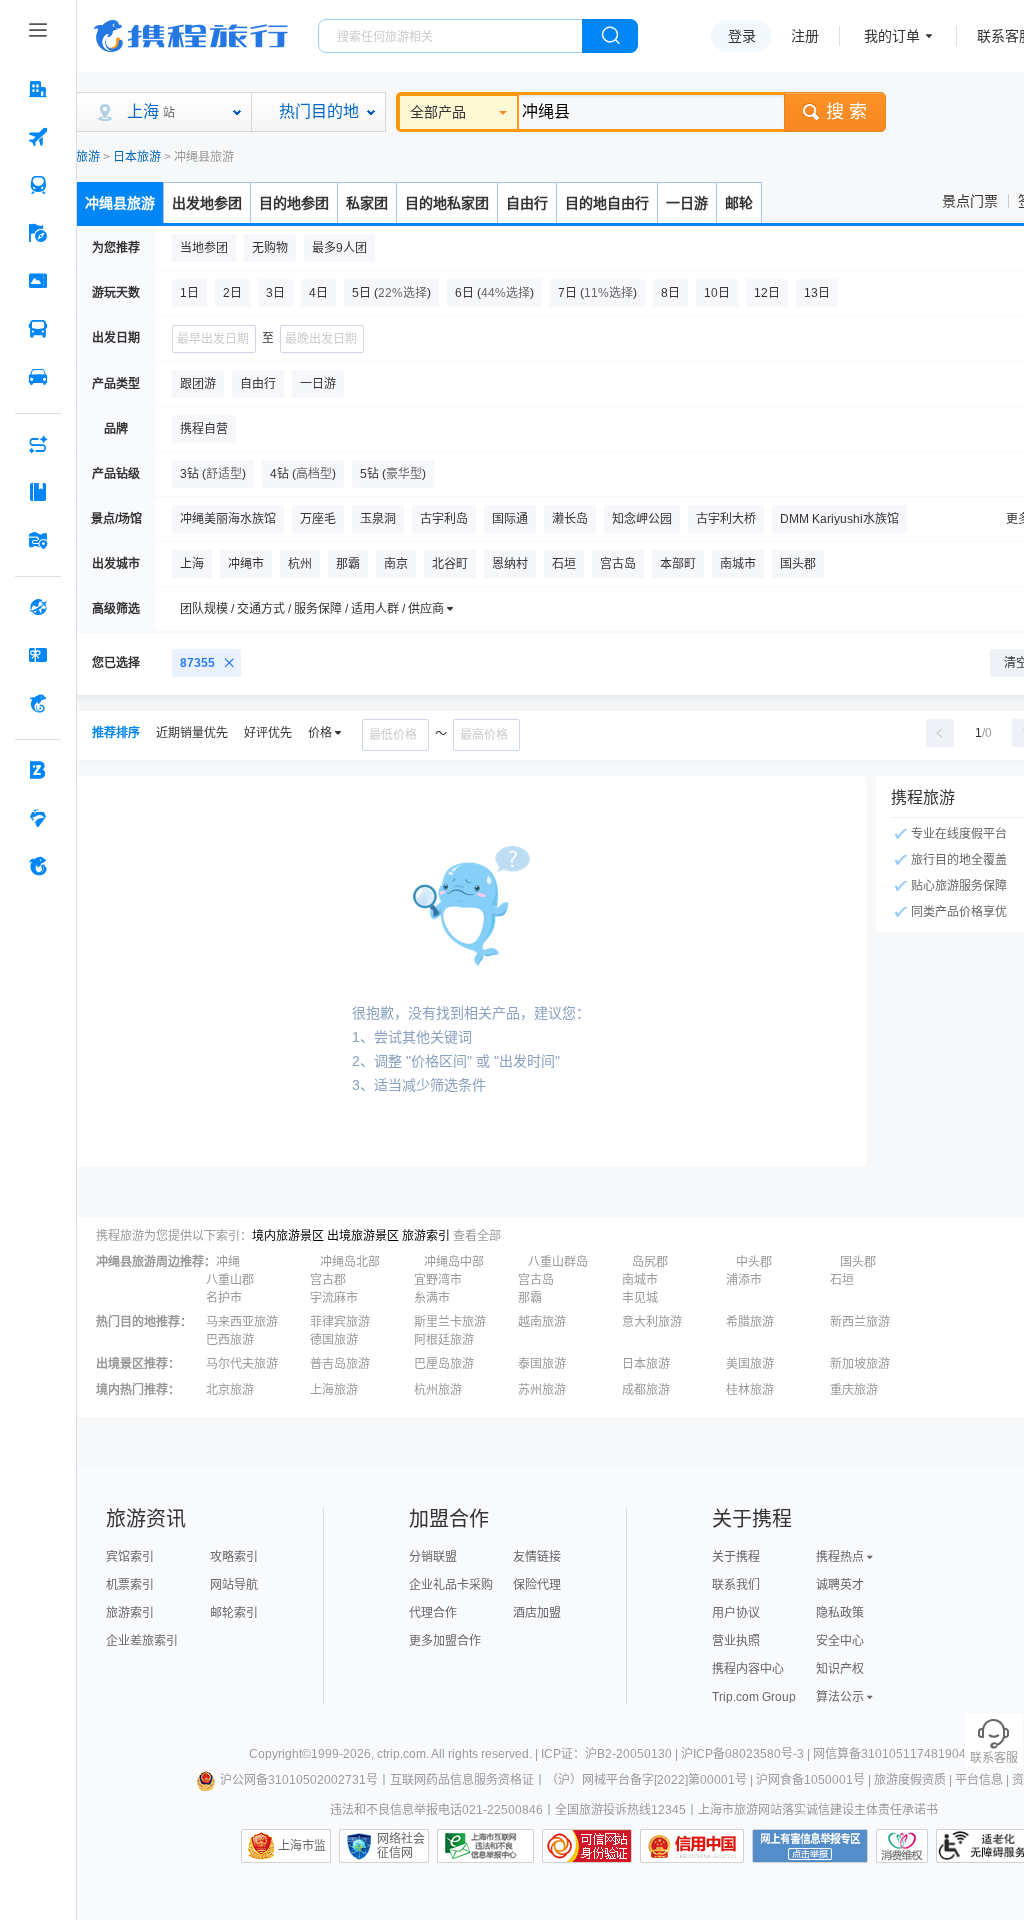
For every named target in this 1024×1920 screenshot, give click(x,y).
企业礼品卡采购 (451, 1585)
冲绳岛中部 (454, 1262)
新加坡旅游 (860, 1364)
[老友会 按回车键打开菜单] (38, 818)
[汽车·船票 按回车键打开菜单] (38, 329)
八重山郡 (230, 1280)
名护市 (224, 1298)
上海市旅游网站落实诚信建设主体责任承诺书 (818, 1810)
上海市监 (302, 1846)
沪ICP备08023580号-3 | (747, 1754)
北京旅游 (230, 1390)
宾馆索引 (130, 1557)
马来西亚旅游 (242, 1322)
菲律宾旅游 (340, 1322)
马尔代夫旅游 (242, 1364)
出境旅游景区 (363, 1236)
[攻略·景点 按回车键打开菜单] (38, 492)
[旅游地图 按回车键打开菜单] (38, 540)
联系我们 (736, 1585)
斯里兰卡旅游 (450, 1322)
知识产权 (840, 1669)
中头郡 (754, 1262)
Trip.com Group (754, 1697)
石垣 (842, 1280)
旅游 (88, 157)
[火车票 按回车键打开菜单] (38, 185)
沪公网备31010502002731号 (299, 1780)
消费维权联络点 (902, 1846)
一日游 (687, 203)
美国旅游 (750, 1364)
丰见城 (640, 1298)
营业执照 (736, 1641)
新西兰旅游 (860, 1322)
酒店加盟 (537, 1613)
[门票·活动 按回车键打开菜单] (38, 281)
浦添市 (744, 1280)
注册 (805, 36)
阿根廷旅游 (444, 1340)
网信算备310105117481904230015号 (916, 1754)
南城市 (640, 1280)
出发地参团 (207, 203)
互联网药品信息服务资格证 (462, 1780)
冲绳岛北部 (350, 1262)
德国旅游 (334, 1340)
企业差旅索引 (142, 1641)
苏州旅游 (542, 1390)
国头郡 (858, 1262)
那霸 (530, 1298)
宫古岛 (536, 1280)
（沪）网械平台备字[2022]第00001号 (646, 1780)
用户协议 (736, 1613)
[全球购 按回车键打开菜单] (38, 607)
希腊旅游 (750, 1322)
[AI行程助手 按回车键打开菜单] (38, 444)
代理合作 (433, 1613)
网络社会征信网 (401, 1846)
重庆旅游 (854, 1390)
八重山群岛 (558, 1262)
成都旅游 (646, 1390)
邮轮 (739, 203)
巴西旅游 (230, 1340)
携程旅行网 (191, 36)
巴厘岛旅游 (444, 1364)
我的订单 (892, 36)
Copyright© (280, 1754)
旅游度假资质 (910, 1780)
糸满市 (432, 1298)
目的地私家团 (447, 203)
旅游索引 (426, 1236)
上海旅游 (334, 1390)
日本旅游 (137, 157)
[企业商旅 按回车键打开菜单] (38, 770)
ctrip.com (401, 1754)
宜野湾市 (438, 1280)
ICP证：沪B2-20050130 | (611, 1754)
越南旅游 (542, 1322)
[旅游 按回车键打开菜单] (38, 233)
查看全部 (477, 1236)
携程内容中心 (748, 1669)
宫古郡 (328, 1280)
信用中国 (692, 1846)
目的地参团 (294, 203)
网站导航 (234, 1585)
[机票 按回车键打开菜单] (38, 137)
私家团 (367, 203)
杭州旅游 (438, 1390)
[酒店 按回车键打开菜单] (38, 89)
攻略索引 (234, 1557)
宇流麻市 (334, 1298)
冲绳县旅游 (120, 203)
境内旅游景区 (288, 1236)
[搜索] (610, 36)
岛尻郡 (650, 1262)
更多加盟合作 (445, 1641)
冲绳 (228, 1262)
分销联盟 (433, 1557)
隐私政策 (840, 1613)
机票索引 (130, 1585)
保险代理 (537, 1585)
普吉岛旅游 (340, 1364)
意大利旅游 (652, 1322)
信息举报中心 (485, 1846)
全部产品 (438, 112)
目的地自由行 (607, 203)
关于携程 (736, 1557)
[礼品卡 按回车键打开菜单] (38, 655)
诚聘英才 (840, 1585)
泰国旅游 (542, 1364)
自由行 (527, 203)
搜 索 (846, 112)
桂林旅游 (750, 1390)
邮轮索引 (234, 1613)
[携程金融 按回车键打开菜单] (38, 703)
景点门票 (970, 201)
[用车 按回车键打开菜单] (38, 377)
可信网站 (587, 1846)
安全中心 (840, 1641)
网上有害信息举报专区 (810, 1846)
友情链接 (537, 1557)
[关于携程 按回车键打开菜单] (38, 866)
